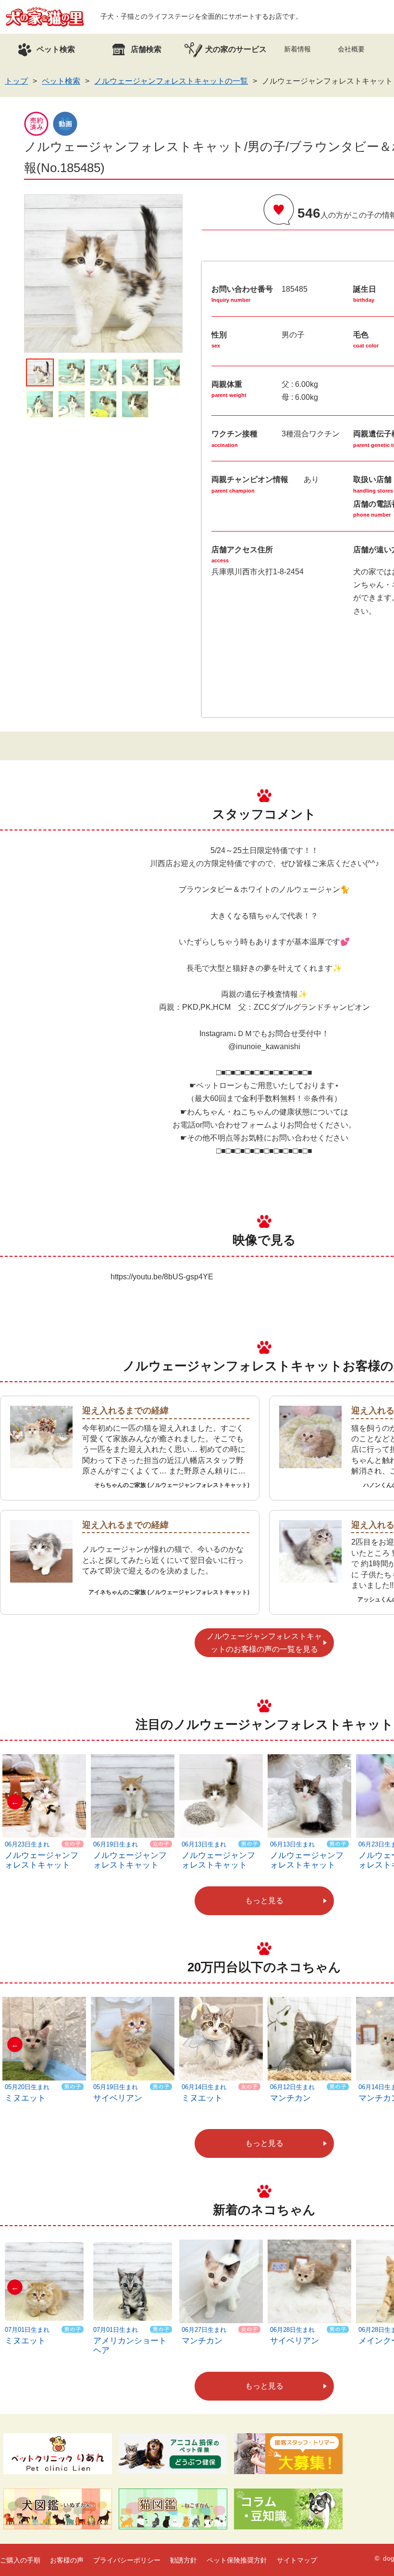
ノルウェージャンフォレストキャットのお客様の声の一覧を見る (264, 1643)
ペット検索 (61, 81)
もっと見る (264, 1901)
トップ (16, 81)
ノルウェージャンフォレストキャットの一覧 (171, 81)
